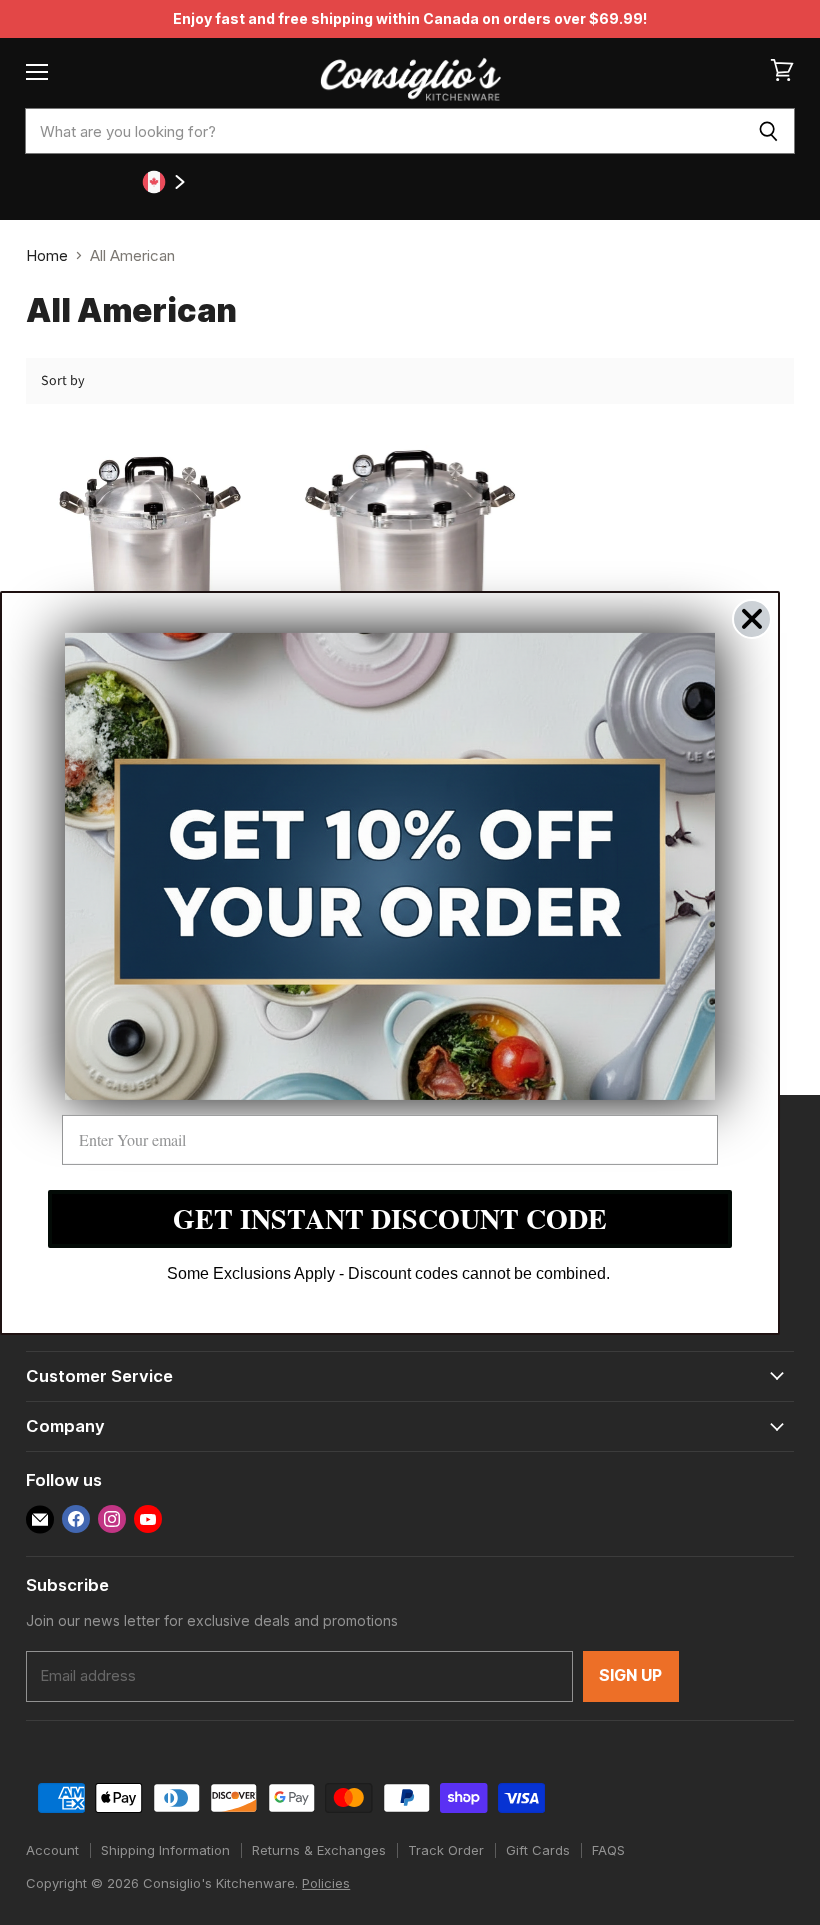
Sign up (631, 1675)
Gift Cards (538, 1850)
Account (52, 1850)
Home (47, 255)
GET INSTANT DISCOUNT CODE (390, 1218)
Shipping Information (165, 1850)
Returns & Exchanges (319, 1850)
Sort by (63, 381)
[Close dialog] (752, 618)
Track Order (446, 1850)
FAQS (608, 1850)
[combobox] (383, 131)
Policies (326, 1883)
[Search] (768, 131)
